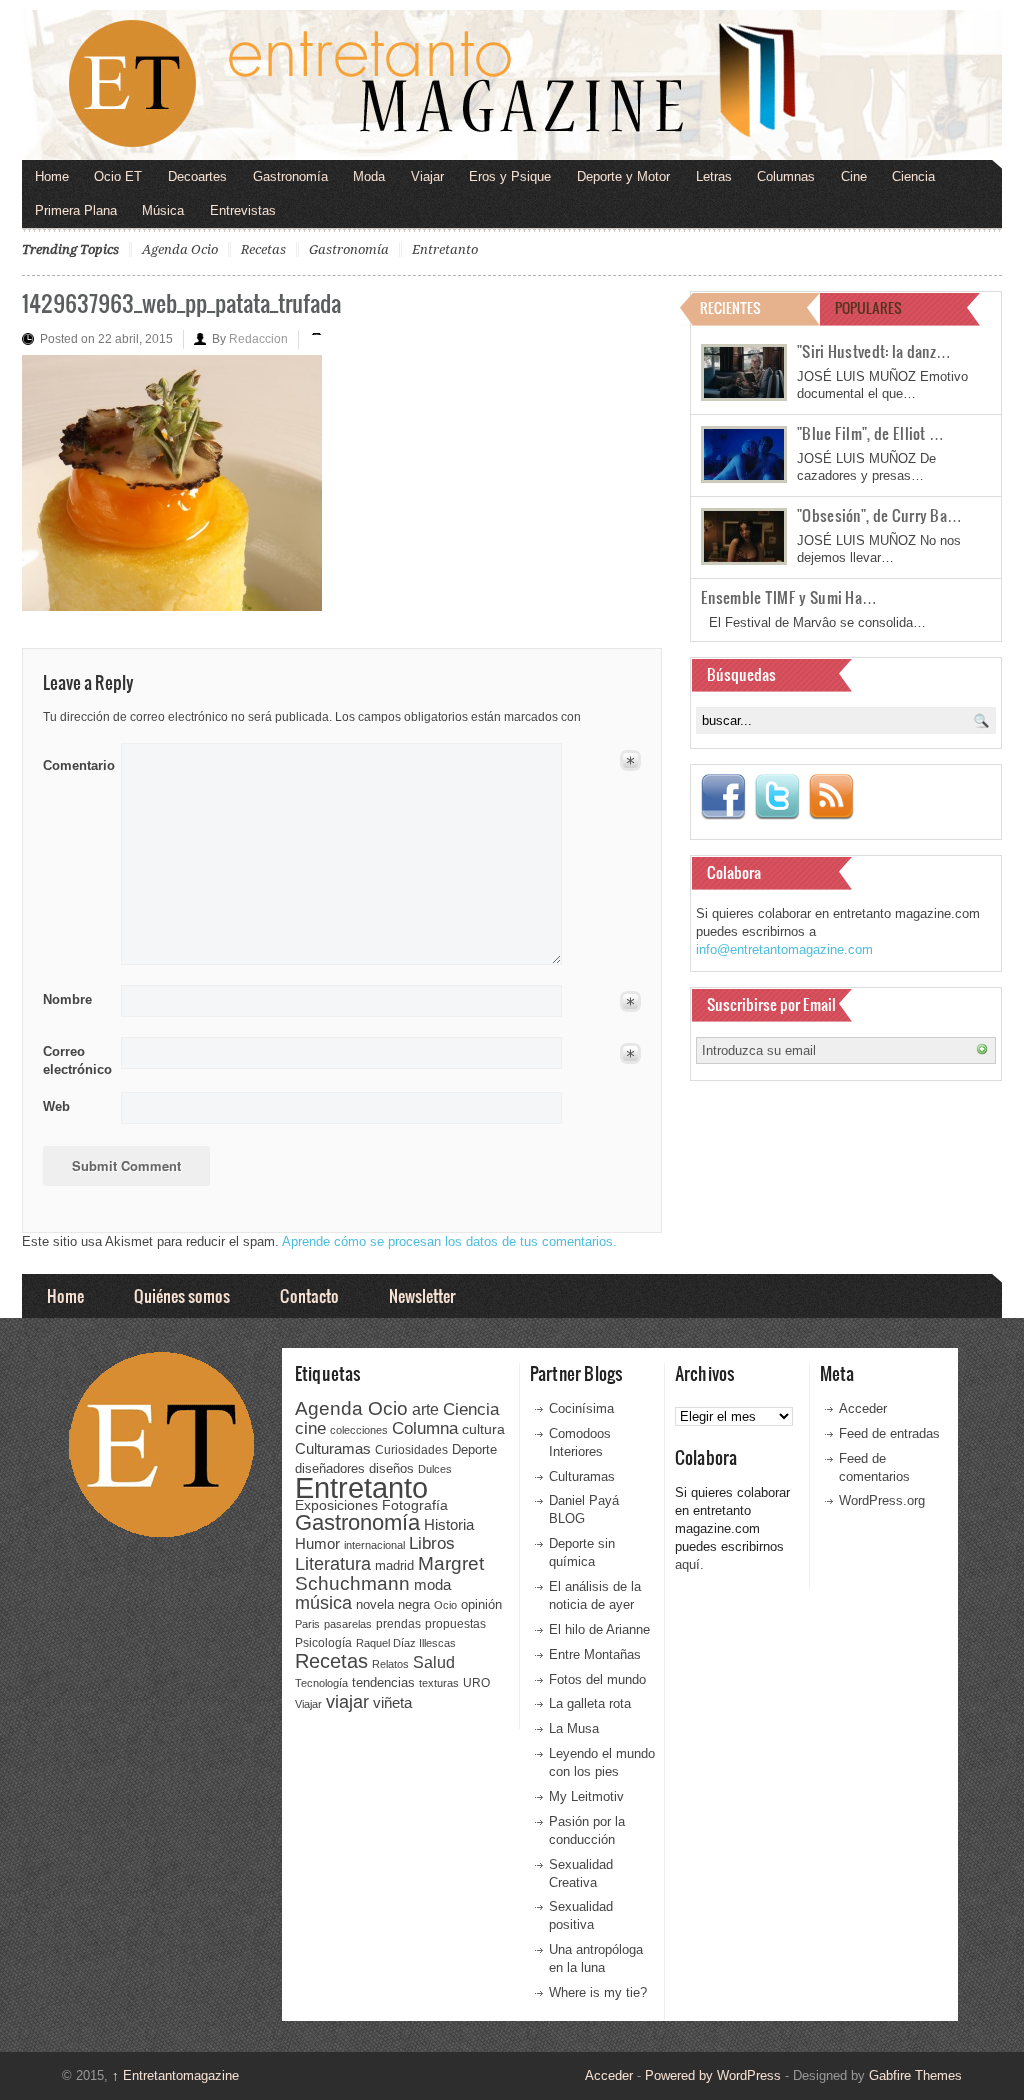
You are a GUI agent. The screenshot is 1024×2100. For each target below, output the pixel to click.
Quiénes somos (182, 1295)
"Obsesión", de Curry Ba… (879, 515)
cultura (483, 1429)
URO (476, 1683)
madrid (394, 1565)
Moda (369, 176)
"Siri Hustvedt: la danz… (874, 351)
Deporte (474, 1450)
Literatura (333, 1563)
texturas (439, 1683)
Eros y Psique (510, 176)
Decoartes (197, 176)
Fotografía (415, 1505)
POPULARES (868, 307)
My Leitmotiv (586, 1796)
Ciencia (913, 176)
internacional (374, 1545)
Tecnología (321, 1683)
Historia (449, 1524)
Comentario (75, 762)
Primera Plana (76, 210)
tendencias (383, 1682)
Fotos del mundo (597, 1679)
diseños (391, 1468)
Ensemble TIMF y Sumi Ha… (789, 597)
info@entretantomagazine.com (784, 949)
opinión (481, 1604)
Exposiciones (336, 1505)
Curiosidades (411, 1450)
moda (432, 1584)
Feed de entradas (889, 1433)
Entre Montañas (595, 1654)
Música (163, 210)
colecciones (359, 1430)
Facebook (723, 797)
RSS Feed (831, 797)
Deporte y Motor (623, 176)
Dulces (435, 1469)
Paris (307, 1624)
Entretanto (445, 249)
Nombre (67, 999)
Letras (714, 176)
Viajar (427, 176)
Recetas (263, 249)
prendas (398, 1624)
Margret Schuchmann (389, 1573)
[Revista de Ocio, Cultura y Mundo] (512, 85)
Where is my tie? (598, 1992)
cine (310, 1428)
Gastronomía (290, 176)
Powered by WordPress (713, 2075)
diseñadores (330, 1468)
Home (52, 176)
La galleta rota (590, 1703)
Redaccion (258, 339)
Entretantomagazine (175, 2075)
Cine (854, 176)
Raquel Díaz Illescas (406, 1643)
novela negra (393, 1604)
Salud (434, 1662)
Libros (432, 1543)
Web (56, 1106)
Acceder (863, 1408)
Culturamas (333, 1448)
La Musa (574, 1728)
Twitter (777, 797)
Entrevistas (243, 210)
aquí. (689, 1564)
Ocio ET (118, 176)
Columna (425, 1428)
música (323, 1603)
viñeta (392, 1702)
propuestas (455, 1624)
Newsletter (422, 1295)
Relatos (390, 1664)
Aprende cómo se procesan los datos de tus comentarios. (449, 1241)
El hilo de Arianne (599, 1629)
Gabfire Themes (915, 2075)
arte (425, 1409)
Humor (317, 1543)
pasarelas (348, 1624)
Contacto (309, 1295)
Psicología (323, 1643)
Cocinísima (581, 1408)
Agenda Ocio (180, 249)
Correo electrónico (75, 1060)
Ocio (445, 1605)
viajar (347, 1701)
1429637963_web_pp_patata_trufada (181, 302)
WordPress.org (882, 1500)
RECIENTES (730, 307)
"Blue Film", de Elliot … (870, 433)
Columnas (786, 176)
